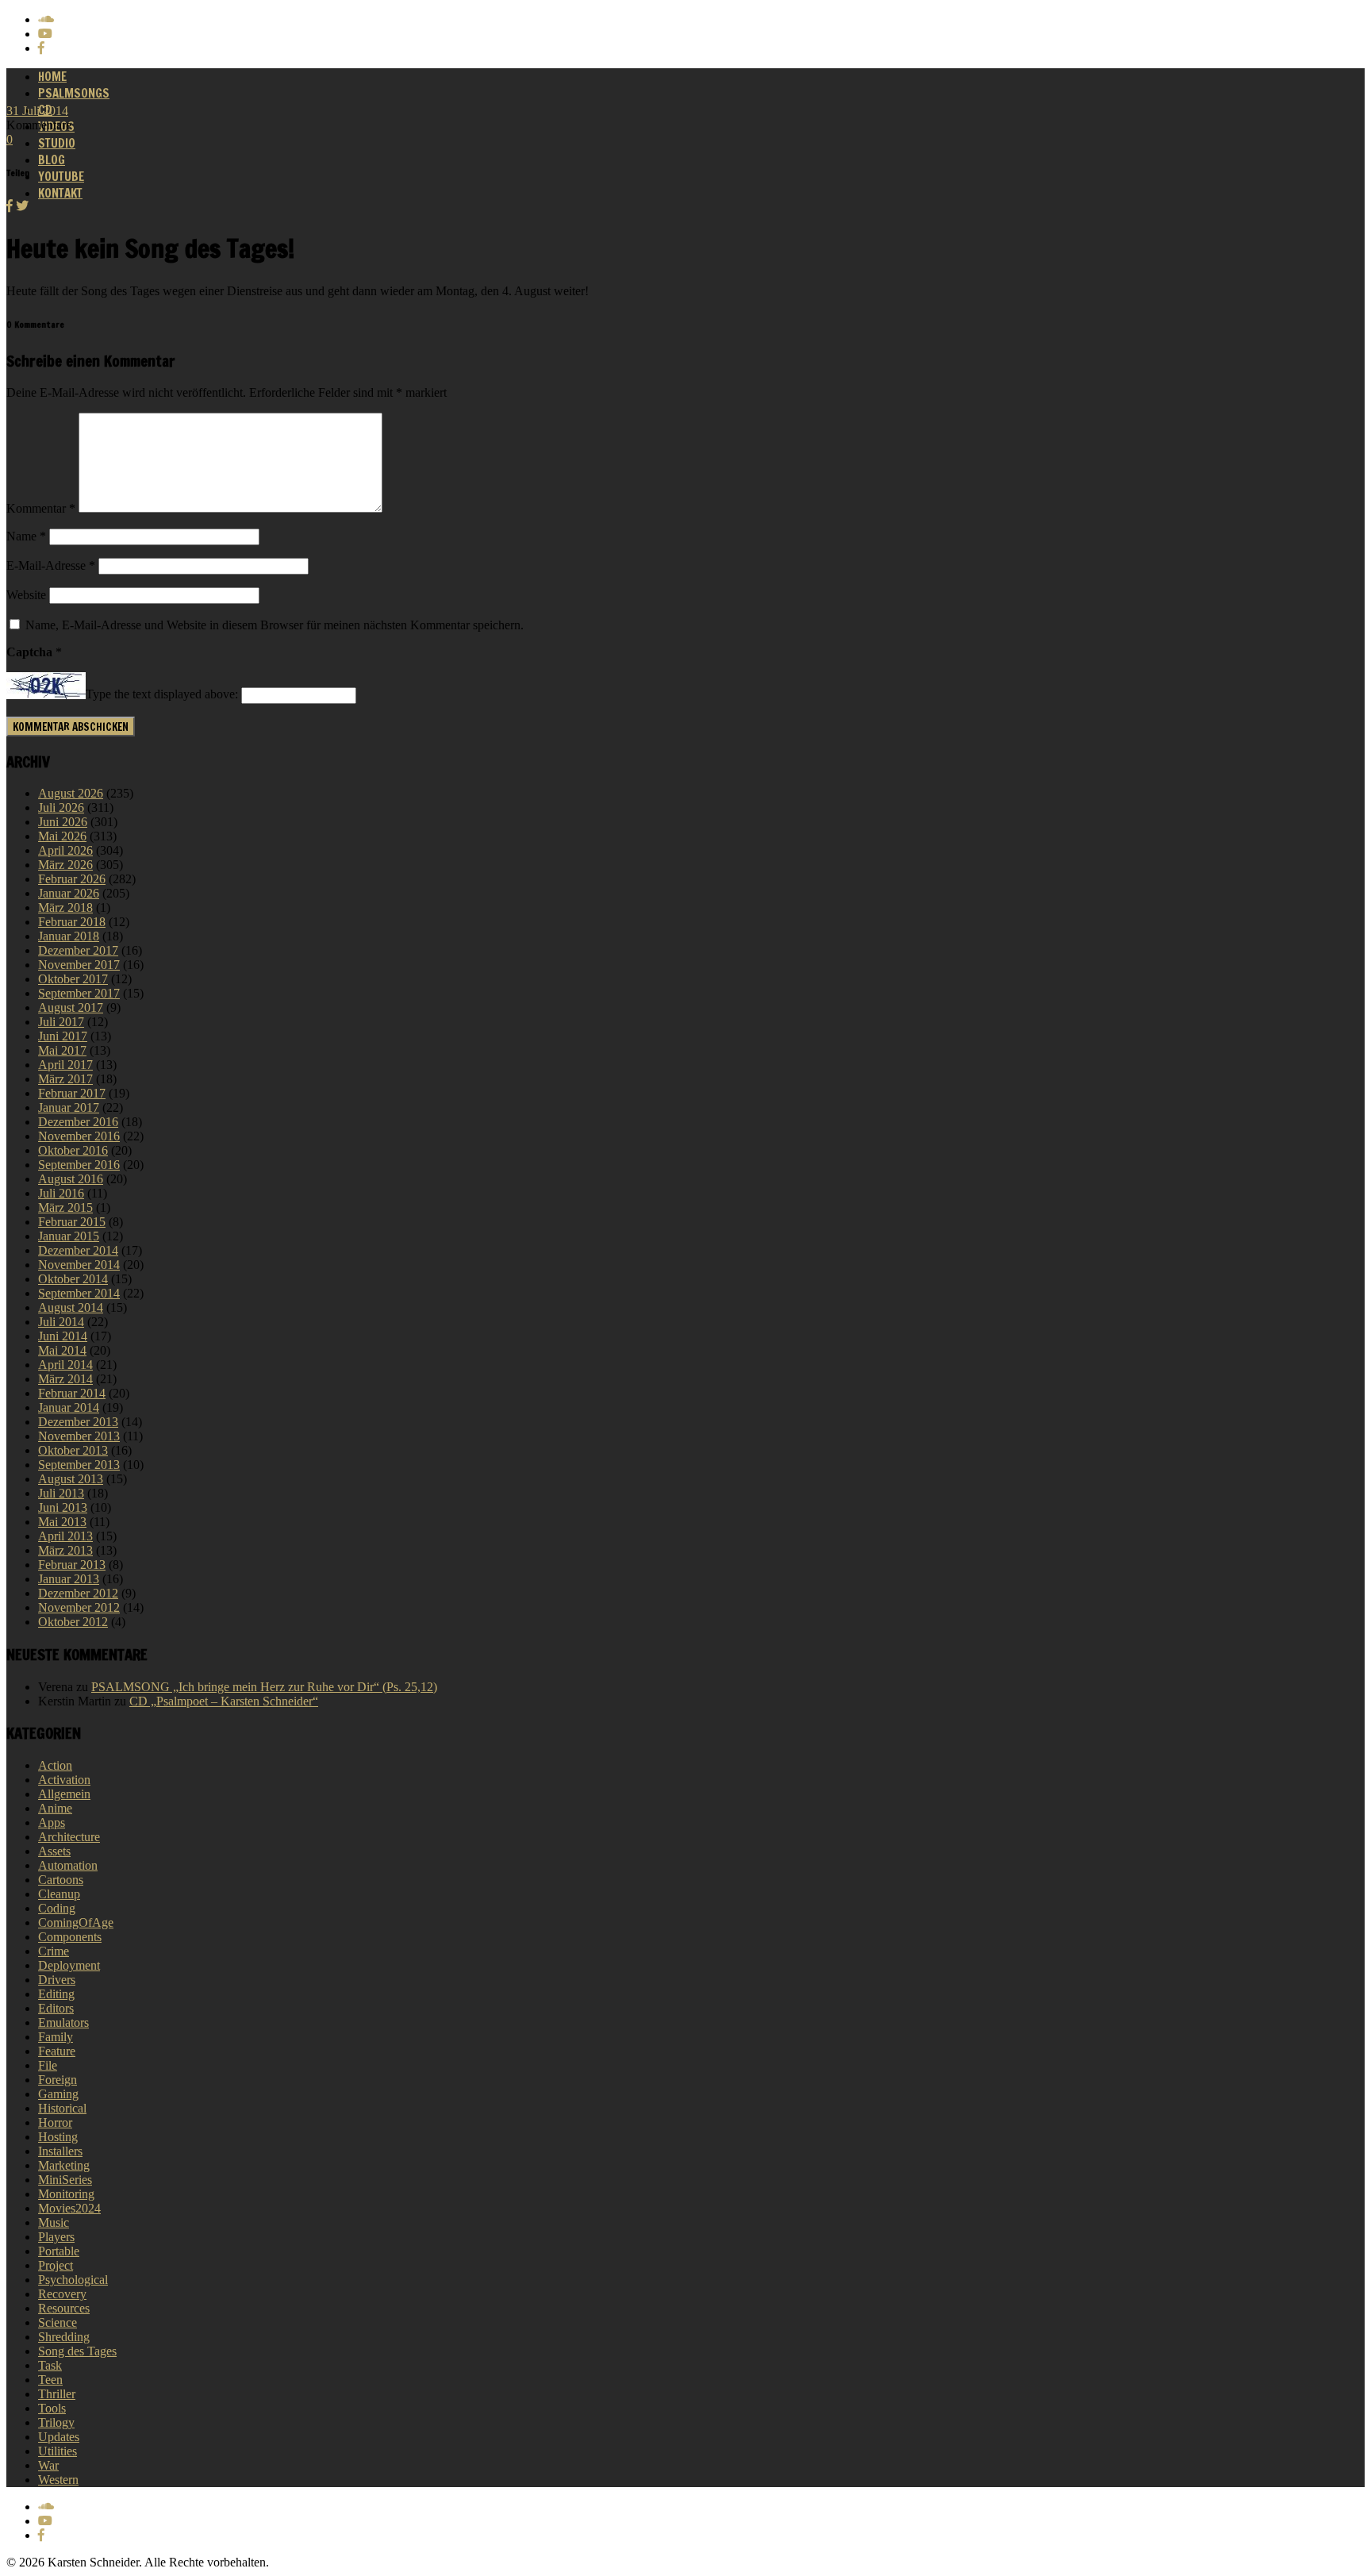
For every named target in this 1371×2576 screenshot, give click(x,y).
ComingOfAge (76, 1922)
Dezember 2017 (78, 950)
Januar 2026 (69, 893)
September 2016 (79, 1165)
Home (52, 77)
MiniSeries (65, 2180)
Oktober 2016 (73, 1150)
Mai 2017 (62, 1050)
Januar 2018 (69, 936)
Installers (60, 2151)
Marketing (64, 2165)
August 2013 (71, 1479)
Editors (56, 2008)
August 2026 (71, 793)
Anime (55, 1808)
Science (58, 2322)
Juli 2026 (61, 807)
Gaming (58, 2094)
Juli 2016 (61, 1193)
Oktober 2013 (73, 1450)
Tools (52, 2408)
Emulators (63, 2022)
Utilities (58, 2451)
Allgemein (64, 1794)
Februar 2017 (72, 1093)
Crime (54, 1951)
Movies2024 (69, 2208)
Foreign (58, 2080)
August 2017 (71, 1007)
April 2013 (65, 1536)
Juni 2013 (63, 1507)
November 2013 (79, 1436)
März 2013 (65, 1550)
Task (50, 2365)
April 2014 (65, 1365)
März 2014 (65, 1379)
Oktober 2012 (73, 1622)
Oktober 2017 (73, 979)
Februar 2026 (72, 879)
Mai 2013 (62, 1522)
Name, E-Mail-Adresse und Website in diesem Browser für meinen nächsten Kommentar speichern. (275, 625)
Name (26, 536)
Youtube (61, 177)
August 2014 (71, 1307)
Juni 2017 (63, 1036)
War (48, 2465)
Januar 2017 (69, 1107)
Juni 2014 (63, 1336)
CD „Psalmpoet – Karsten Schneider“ (224, 1701)
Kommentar (41, 508)
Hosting (58, 2137)
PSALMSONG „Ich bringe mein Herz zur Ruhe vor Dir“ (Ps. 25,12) (264, 1687)
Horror (55, 2122)
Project (56, 2265)
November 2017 (79, 965)
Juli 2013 (61, 1493)
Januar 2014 (69, 1407)
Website (26, 595)
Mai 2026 (62, 836)
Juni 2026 (63, 822)
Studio (57, 143)
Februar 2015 (72, 1222)
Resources (64, 2308)
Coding (57, 1908)
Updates (59, 2437)
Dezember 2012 (78, 1593)
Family (56, 2037)
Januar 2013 (69, 1579)
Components (70, 1937)
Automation (68, 1865)
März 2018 (65, 907)
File (48, 2065)
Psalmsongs (74, 93)
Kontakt (60, 193)
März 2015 (65, 1207)
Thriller (57, 2394)
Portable (59, 2251)
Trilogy (56, 2422)
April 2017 (65, 1065)
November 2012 (79, 1607)
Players (56, 2237)
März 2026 (65, 865)
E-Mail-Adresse (51, 565)
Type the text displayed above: (162, 695)
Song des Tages (77, 2351)
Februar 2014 (72, 1393)
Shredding (64, 2337)
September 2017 (79, 993)
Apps (52, 1822)
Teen (50, 2380)
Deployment (69, 1965)
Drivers (57, 1980)
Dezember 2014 (78, 1250)
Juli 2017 (61, 1022)
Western (58, 2480)
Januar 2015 (69, 1236)
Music (54, 2222)
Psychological (73, 2280)
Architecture (69, 1837)
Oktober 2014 (73, 1279)
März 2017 (65, 1079)
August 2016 (71, 1179)
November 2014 (79, 1265)
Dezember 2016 (78, 1122)
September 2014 (79, 1293)
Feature (57, 2051)
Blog (52, 160)
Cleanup (59, 1894)
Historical (62, 2108)
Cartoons (61, 1880)
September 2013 (79, 1465)
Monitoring (66, 2194)
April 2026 (65, 850)
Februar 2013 (72, 1565)
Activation (64, 1780)
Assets (54, 1851)
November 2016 (79, 1136)
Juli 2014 (61, 1322)
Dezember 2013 (78, 1422)
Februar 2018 (72, 922)
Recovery (62, 2294)
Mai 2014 (62, 1350)
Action (55, 1765)
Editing (56, 1994)
